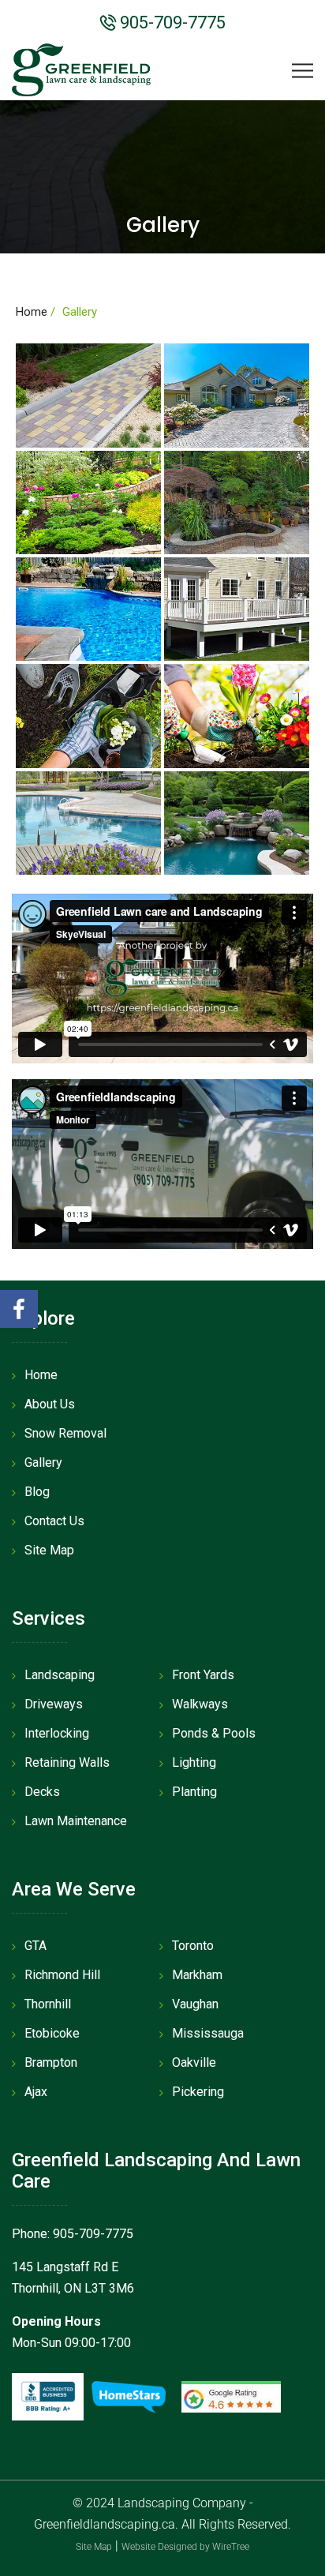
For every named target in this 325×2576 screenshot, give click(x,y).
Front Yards (203, 1675)
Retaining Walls (67, 1762)
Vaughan (195, 2004)
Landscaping (60, 1675)
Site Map (49, 1550)
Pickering (198, 2092)
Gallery (43, 1462)
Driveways (54, 1704)
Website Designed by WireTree (185, 2547)
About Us (50, 1404)
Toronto (193, 1946)
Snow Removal (65, 1433)
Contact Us (54, 1521)
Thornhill (48, 2004)
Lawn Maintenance (76, 1821)
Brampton (51, 2062)
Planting (194, 1792)
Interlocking (57, 1733)
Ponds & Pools (214, 1733)
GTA (35, 1946)
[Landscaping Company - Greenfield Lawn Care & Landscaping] (81, 69)
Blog (37, 1492)
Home (32, 312)
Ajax (36, 2092)
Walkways (200, 1704)
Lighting (194, 1762)
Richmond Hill (62, 1975)
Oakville (194, 2062)
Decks (42, 1792)
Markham (197, 1975)
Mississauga (208, 2033)
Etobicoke (52, 2033)
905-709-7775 (171, 22)
